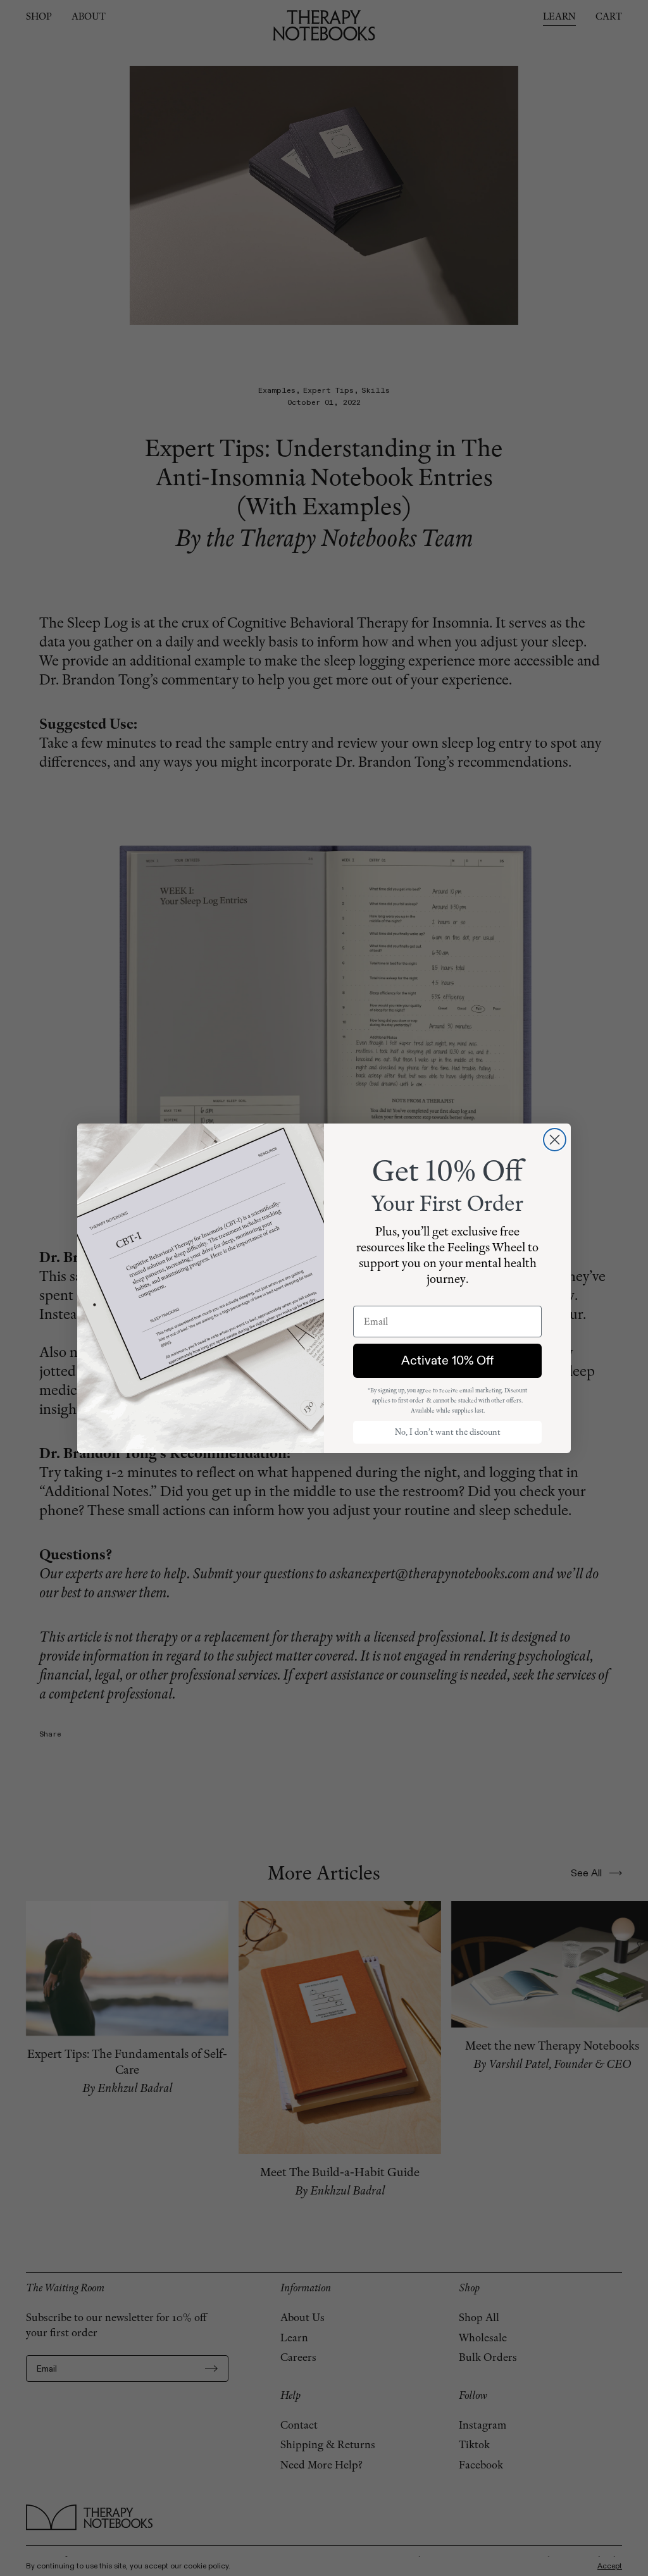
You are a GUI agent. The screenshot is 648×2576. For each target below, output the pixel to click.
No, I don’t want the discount (448, 1432)
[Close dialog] (555, 1140)
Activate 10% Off (447, 1360)
